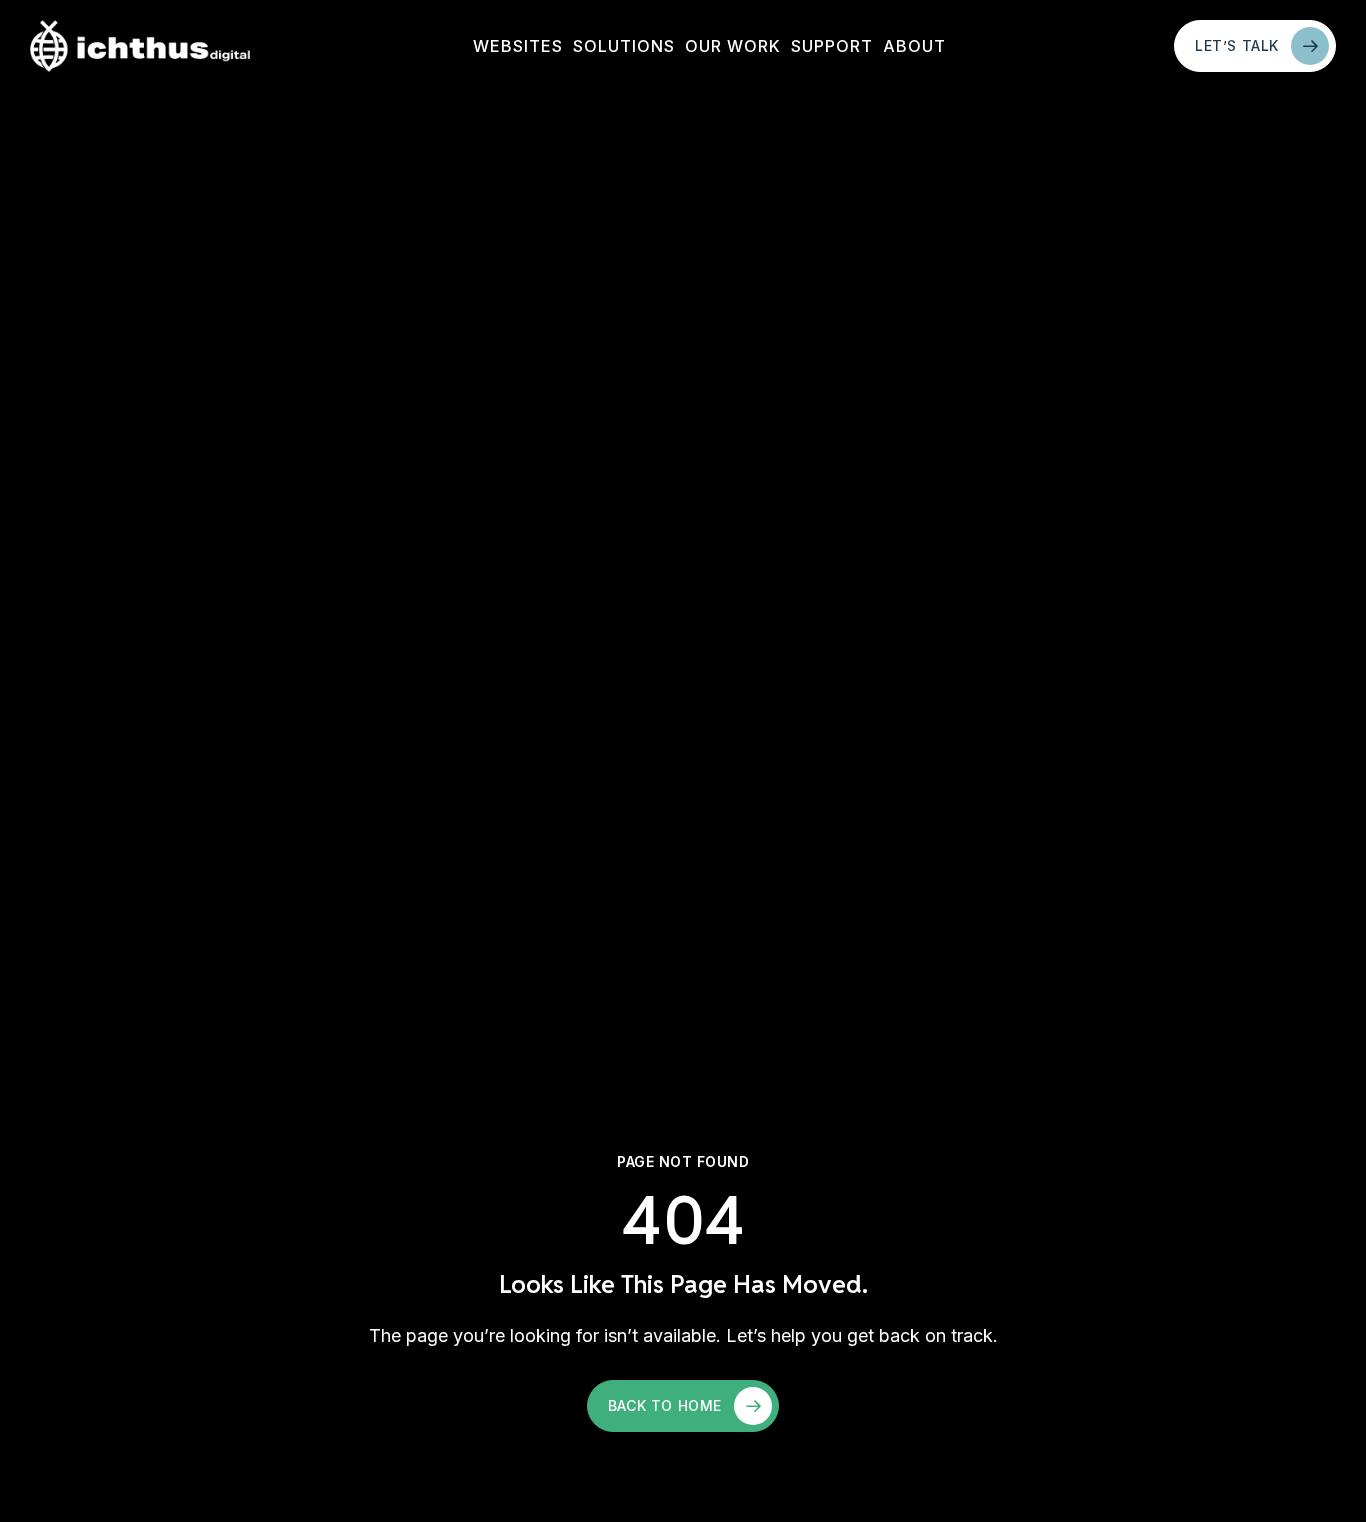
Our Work (733, 46)
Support (832, 46)
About (914, 46)
